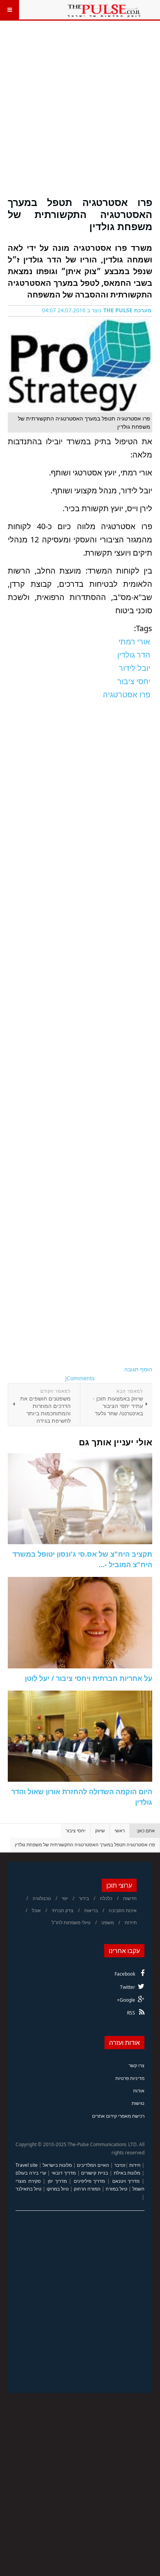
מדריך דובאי (64, 2173)
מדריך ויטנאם (126, 2181)
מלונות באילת (127, 2173)
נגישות (138, 2103)
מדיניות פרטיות (130, 2078)
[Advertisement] (80, 113)
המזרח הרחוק (87, 2189)
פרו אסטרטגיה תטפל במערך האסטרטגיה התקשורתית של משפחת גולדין (80, 214)
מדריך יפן (57, 2181)
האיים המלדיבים (93, 2165)
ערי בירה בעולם (31, 2173)
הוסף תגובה (138, 1369)
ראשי (120, 1831)
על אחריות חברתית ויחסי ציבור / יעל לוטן (89, 1678)
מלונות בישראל (57, 2165)
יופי (65, 1898)
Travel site (27, 2165)
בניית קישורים (95, 2173)
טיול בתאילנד (29, 2189)
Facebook (125, 1974)
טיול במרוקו (58, 2189)
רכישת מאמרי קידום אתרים (118, 2116)
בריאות (91, 1910)
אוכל (36, 1910)
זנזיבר (120, 2165)
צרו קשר (137, 2065)
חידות (135, 2165)
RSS (131, 2013)
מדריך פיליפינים (90, 2181)
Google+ (126, 2000)
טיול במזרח (117, 2189)
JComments (80, 1378)
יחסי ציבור (76, 1831)
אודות (139, 2091)
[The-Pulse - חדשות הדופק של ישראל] (104, 10)
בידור (84, 1898)
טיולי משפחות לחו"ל (71, 1922)
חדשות (130, 1898)
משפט (108, 1922)
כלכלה (106, 1898)
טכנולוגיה (42, 1898)
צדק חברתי (63, 1910)
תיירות (131, 1922)
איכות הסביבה (123, 1910)
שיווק (100, 1831)
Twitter (128, 1987)
